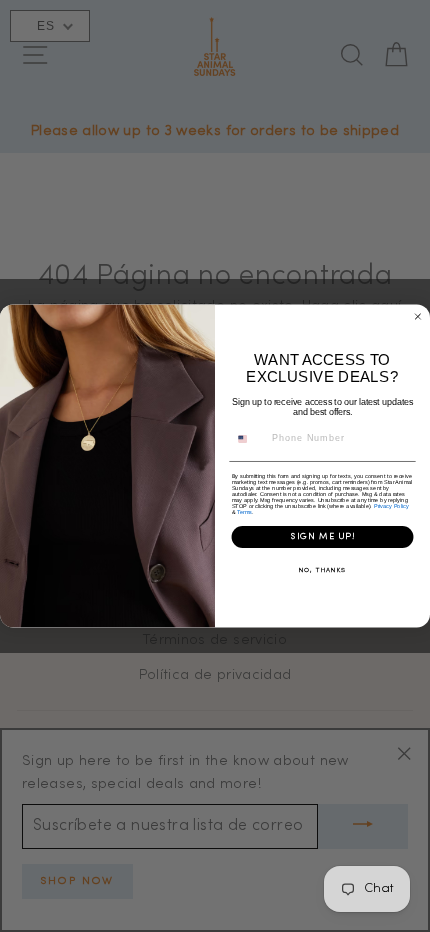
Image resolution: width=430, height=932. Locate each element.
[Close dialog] (417, 316)
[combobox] (249, 439)
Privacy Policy (391, 506)
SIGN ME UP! (323, 537)
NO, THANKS (322, 570)
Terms (244, 512)
